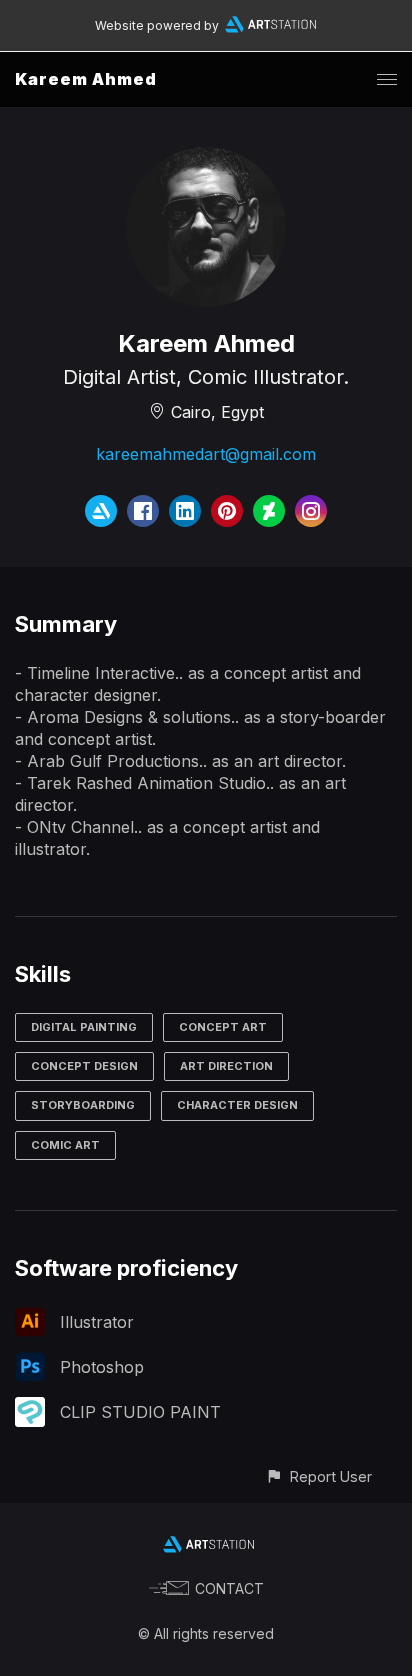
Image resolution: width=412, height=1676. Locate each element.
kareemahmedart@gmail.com (206, 454)
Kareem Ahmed (86, 79)
